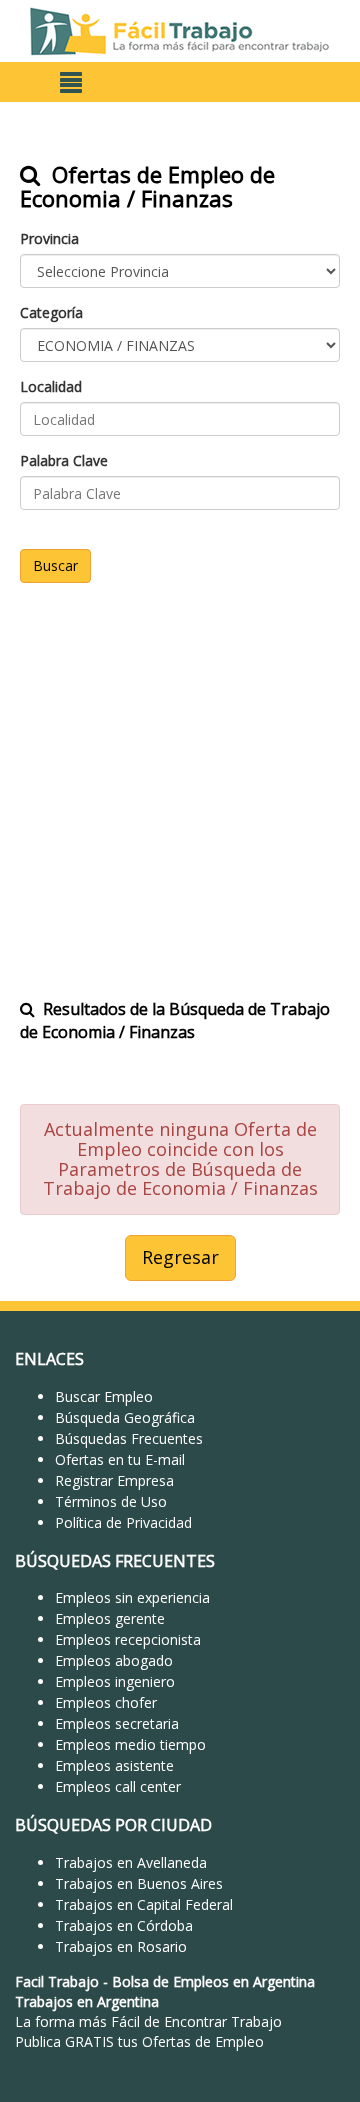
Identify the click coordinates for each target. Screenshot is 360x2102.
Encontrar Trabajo (223, 2021)
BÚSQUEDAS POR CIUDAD (113, 1825)
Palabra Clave (64, 460)
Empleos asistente (114, 1765)
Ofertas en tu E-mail (120, 1459)
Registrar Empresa (114, 1480)
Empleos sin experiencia (132, 1597)
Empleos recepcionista (128, 1639)
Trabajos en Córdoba (124, 1925)
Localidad (51, 386)
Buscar (55, 565)
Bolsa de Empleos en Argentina (213, 1981)
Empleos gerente (110, 1618)
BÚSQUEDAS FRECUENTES (115, 1561)
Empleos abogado (114, 1660)
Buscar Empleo (104, 1396)
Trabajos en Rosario (121, 1946)
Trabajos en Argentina (87, 2001)
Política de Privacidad (123, 1522)
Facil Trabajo (57, 1981)
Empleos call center (118, 1786)
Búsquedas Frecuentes (129, 1438)
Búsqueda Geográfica (125, 1417)
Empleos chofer (106, 1702)
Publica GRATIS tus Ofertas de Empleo (139, 2041)
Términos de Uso (111, 1501)
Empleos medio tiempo (130, 1744)
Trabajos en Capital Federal (144, 1904)
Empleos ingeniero (115, 1681)
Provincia (49, 238)
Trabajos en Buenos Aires (139, 1883)
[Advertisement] (180, 778)
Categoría (51, 312)
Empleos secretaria (117, 1723)
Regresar (180, 1257)
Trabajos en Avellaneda (131, 1862)
